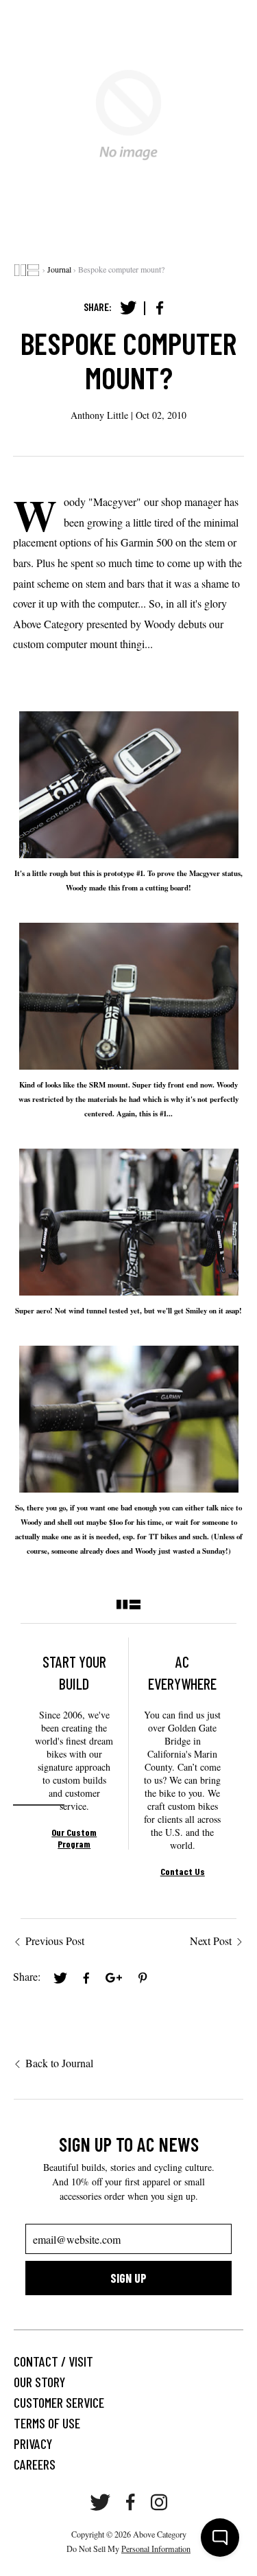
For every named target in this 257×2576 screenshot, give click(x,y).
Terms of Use (47, 2423)
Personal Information (156, 2549)
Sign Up (128, 2278)
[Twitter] (128, 308)
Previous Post (55, 1941)
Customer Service (59, 2402)
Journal (59, 269)
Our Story (39, 2382)
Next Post (211, 1941)
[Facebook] (160, 308)
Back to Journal (59, 2063)
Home (27, 270)
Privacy (33, 2443)
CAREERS (35, 2464)
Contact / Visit (53, 2361)
